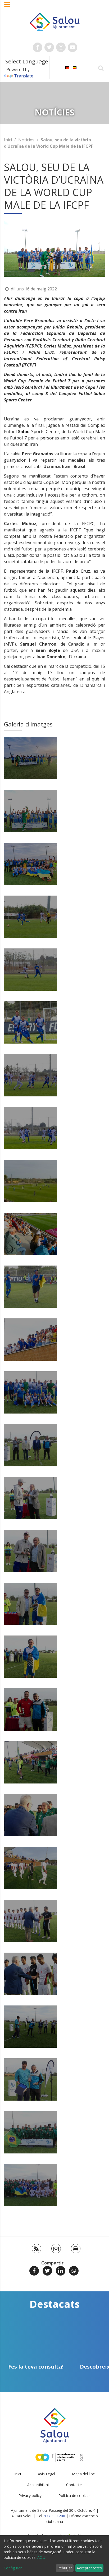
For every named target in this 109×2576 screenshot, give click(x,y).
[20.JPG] (30, 1445)
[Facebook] (34, 2271)
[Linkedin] (61, 2271)
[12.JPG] (30, 1128)
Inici (8, 140)
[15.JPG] (30, 1287)
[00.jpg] (30, 758)
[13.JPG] (30, 1181)
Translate (24, 76)
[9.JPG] (30, 970)
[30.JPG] (30, 1815)
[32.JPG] (30, 1921)
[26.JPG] (30, 1604)
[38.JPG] (30, 2132)
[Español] (75, 67)
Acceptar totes (89, 2568)
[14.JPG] (30, 1234)
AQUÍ (42, 2557)
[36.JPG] (30, 2027)
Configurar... (14, 2568)
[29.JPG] (30, 1762)
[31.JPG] (30, 1868)
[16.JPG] (30, 1340)
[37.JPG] (30, 2079)
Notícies (26, 140)
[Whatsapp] (74, 2271)
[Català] (67, 67)
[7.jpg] (30, 864)
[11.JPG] (30, 1075)
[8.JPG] (30, 917)
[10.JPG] (30, 1022)
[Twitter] (47, 2271)
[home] (55, 21)
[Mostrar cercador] (101, 68)
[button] (7, 7)
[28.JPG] (30, 1709)
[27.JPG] (30, 1657)
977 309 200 (54, 2516)
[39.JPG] (30, 2185)
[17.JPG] (30, 1392)
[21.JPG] (30, 1498)
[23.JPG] (30, 1551)
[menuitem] (67, 67)
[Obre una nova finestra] (38, 47)
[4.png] (30, 811)
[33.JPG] (30, 1974)
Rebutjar (65, 2568)
